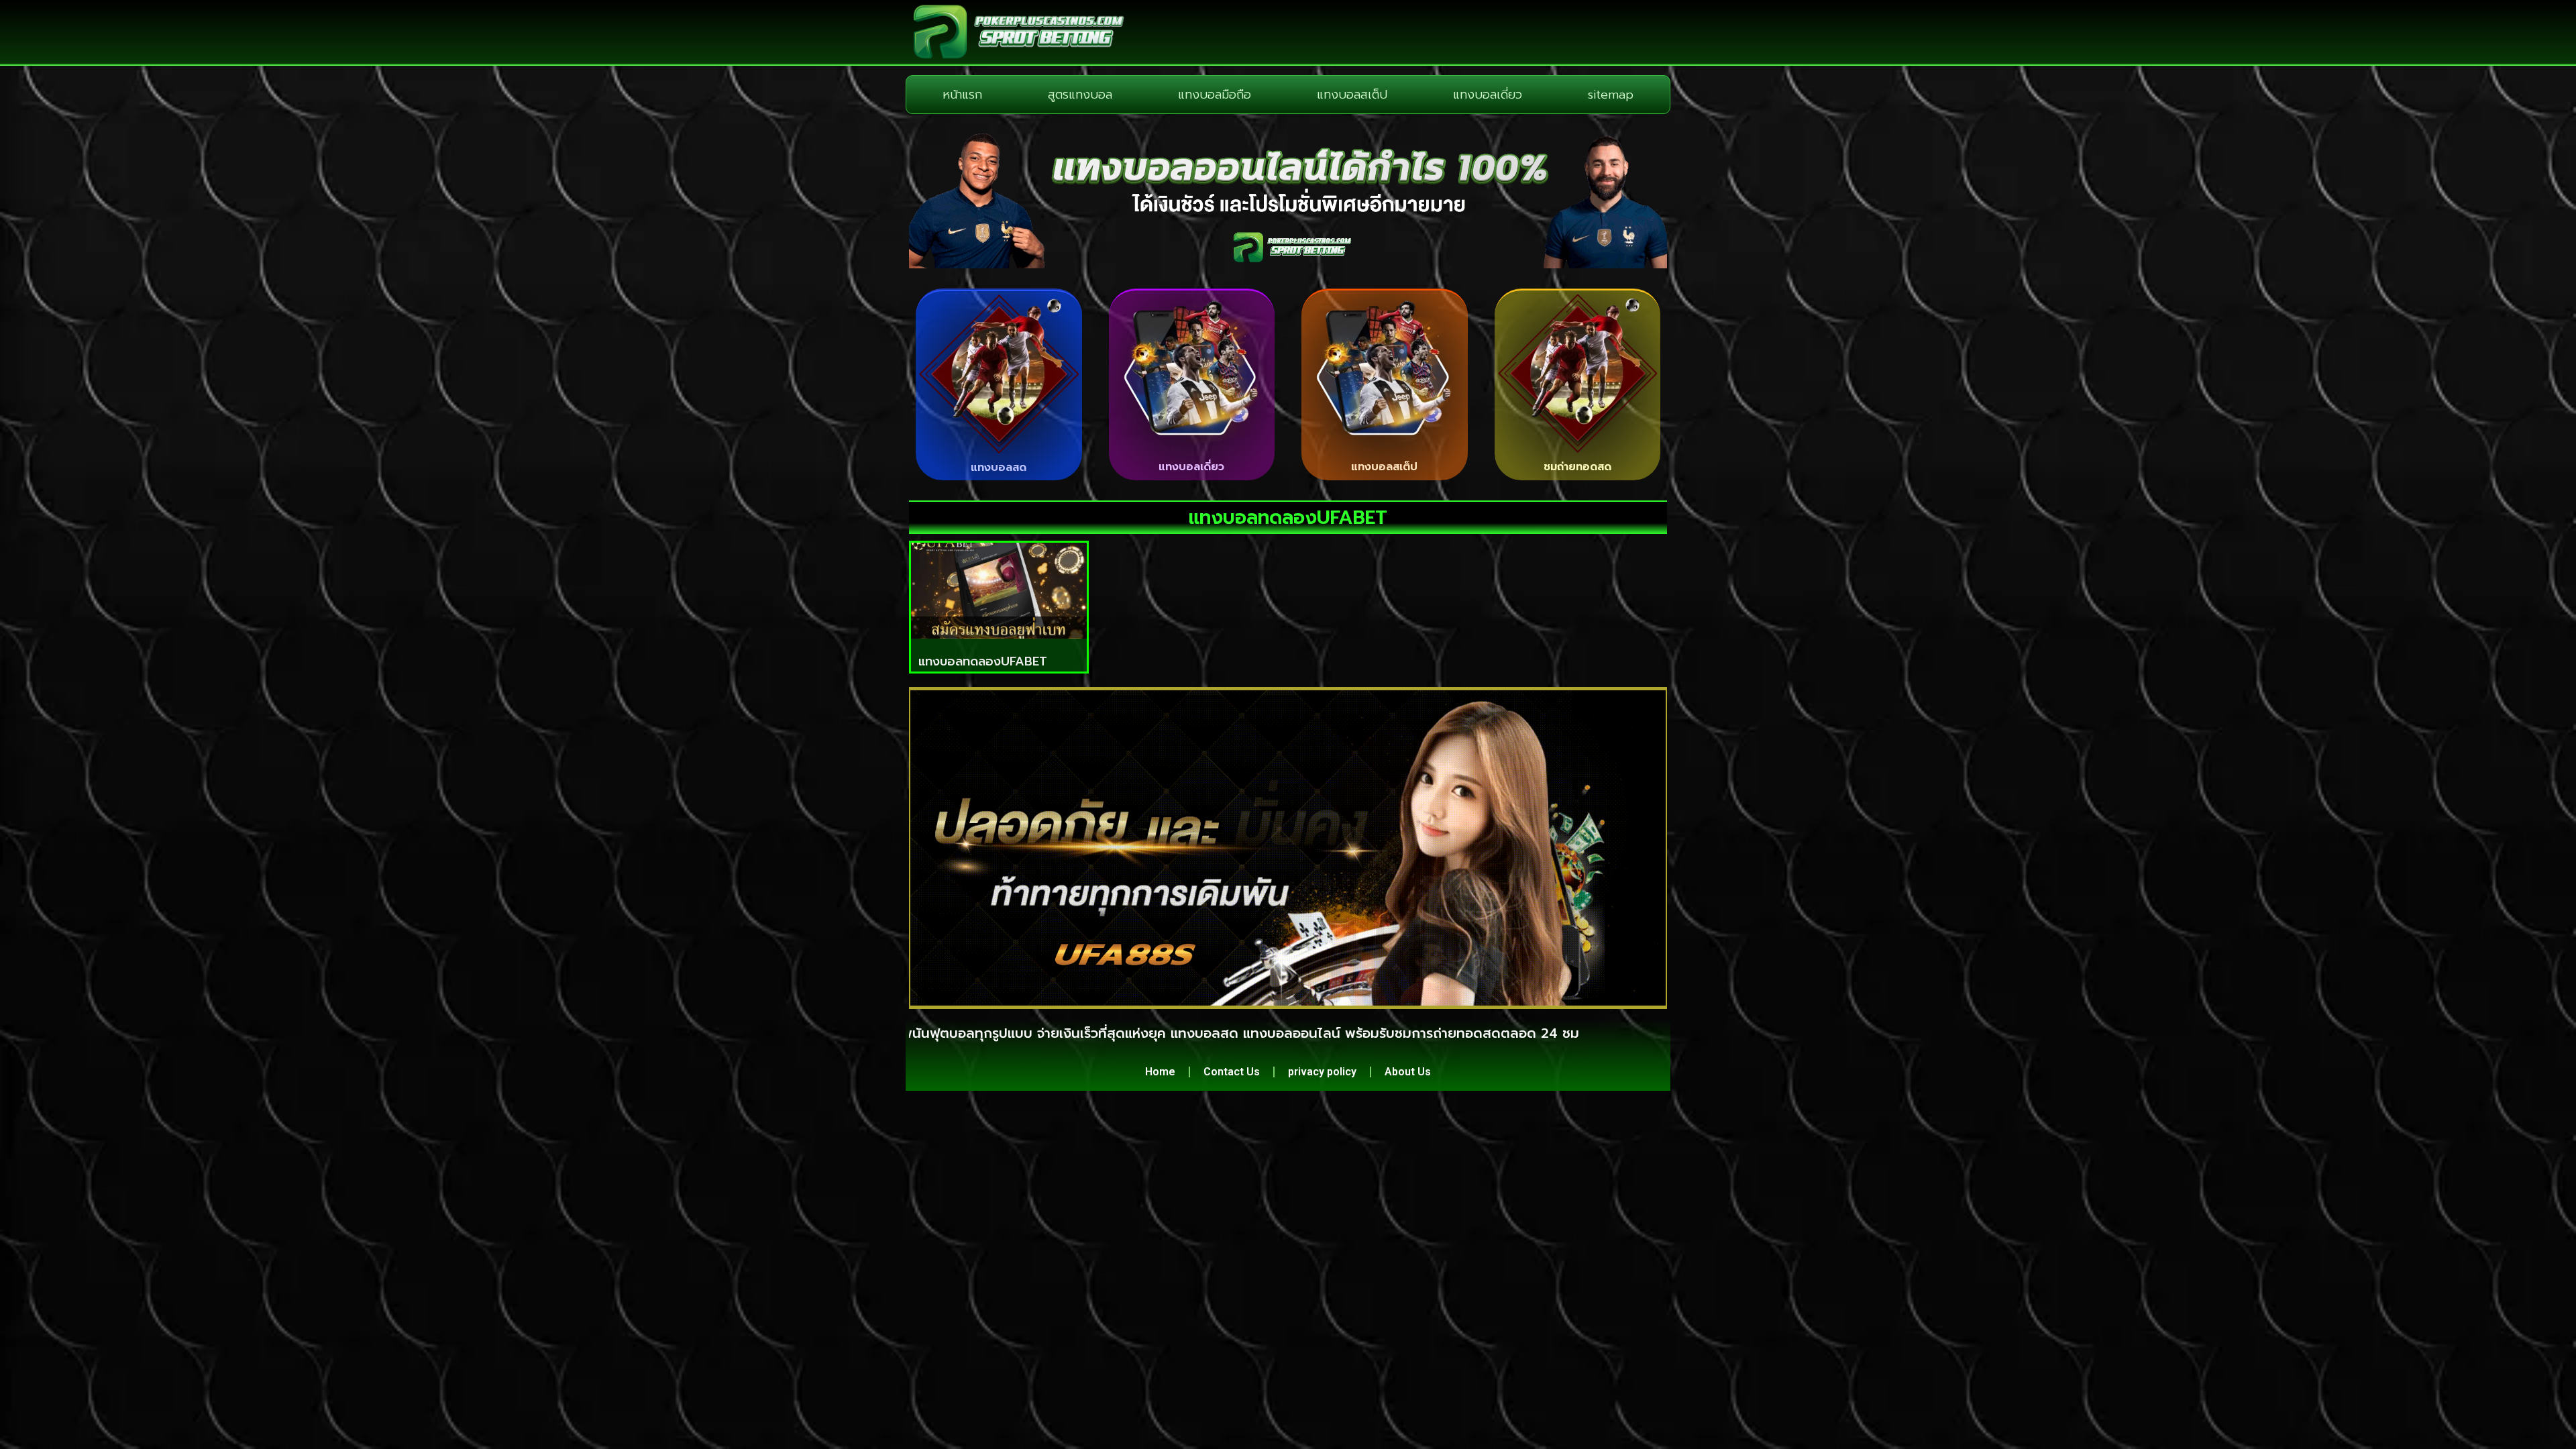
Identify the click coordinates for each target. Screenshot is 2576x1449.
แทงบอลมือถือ (1215, 95)
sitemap (1611, 95)
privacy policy (1322, 1072)
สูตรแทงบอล (1080, 95)
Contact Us (1232, 1072)
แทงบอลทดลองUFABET (983, 661)
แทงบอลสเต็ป (1352, 95)
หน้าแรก (962, 95)
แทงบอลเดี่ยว (1488, 95)
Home (1160, 1072)
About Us (1408, 1072)
